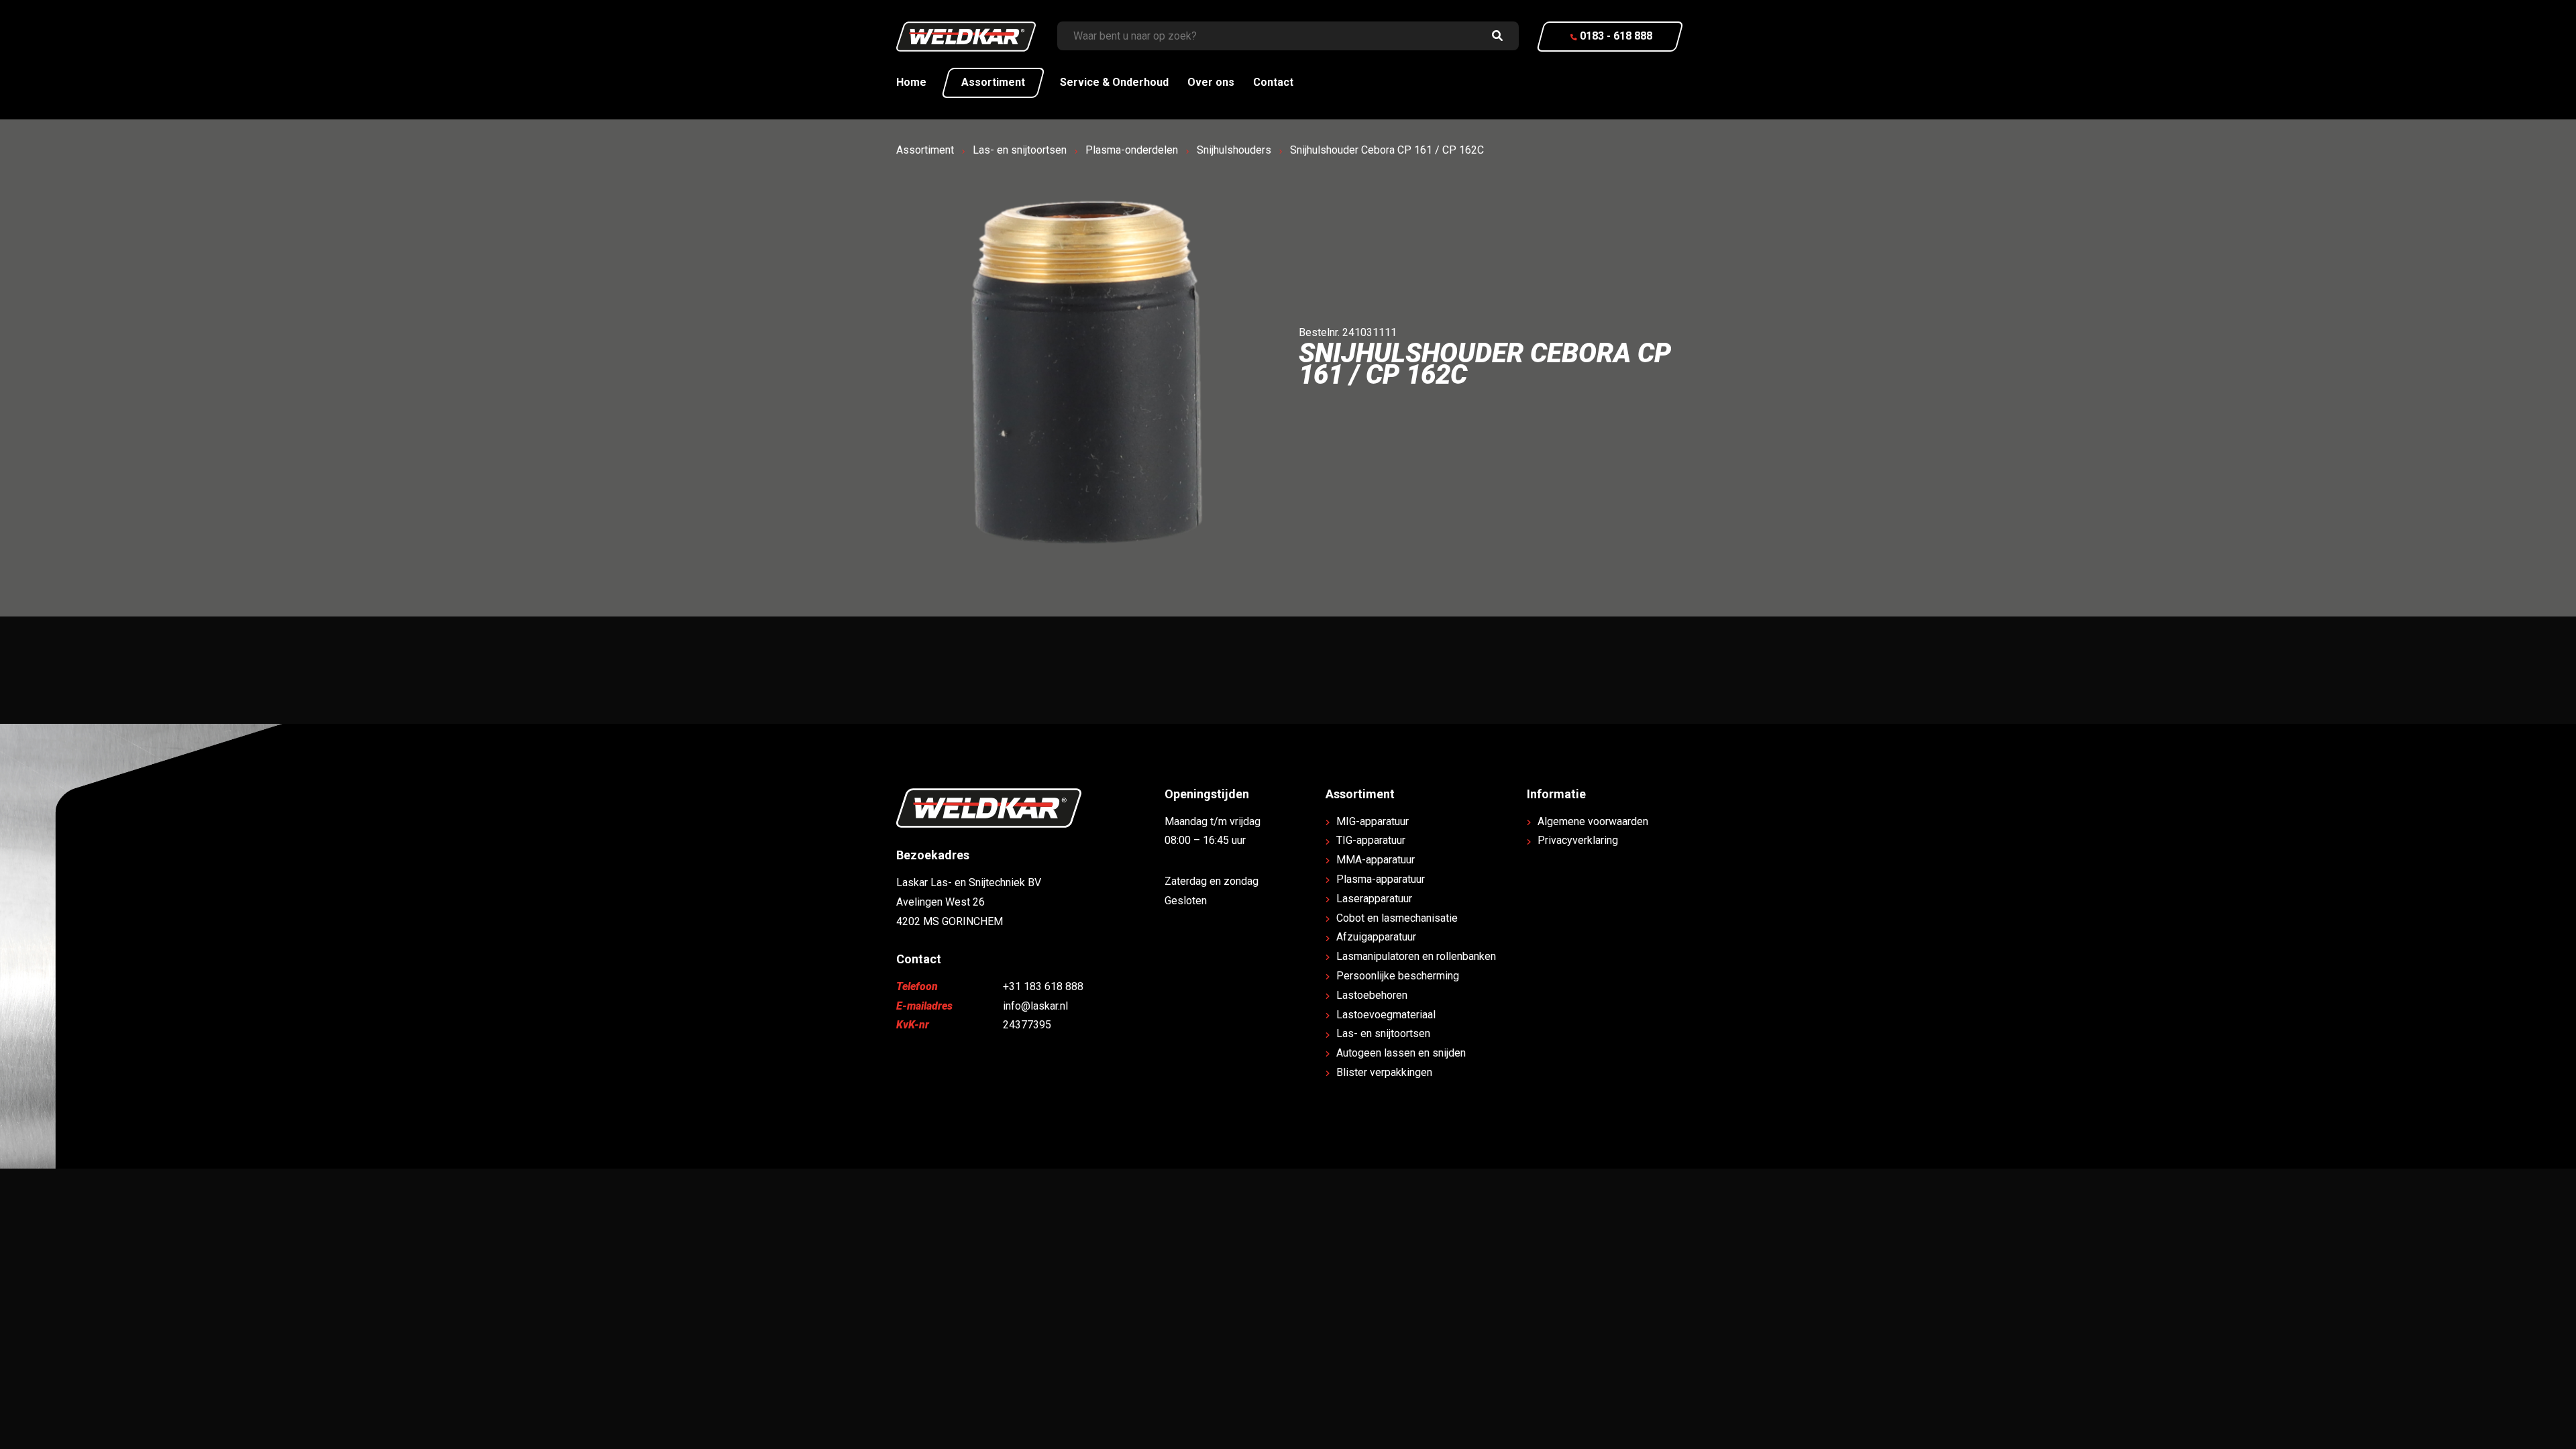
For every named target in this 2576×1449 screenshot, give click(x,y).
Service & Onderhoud (1114, 82)
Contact (1273, 82)
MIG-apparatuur (1373, 821)
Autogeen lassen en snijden (1401, 1053)
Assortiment (993, 82)
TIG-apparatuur (1371, 840)
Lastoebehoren (1372, 995)
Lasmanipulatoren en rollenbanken (1416, 956)
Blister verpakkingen (1384, 1072)
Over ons (1211, 82)
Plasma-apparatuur (1381, 879)
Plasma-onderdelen (1132, 150)
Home (911, 82)
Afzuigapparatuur (1376, 937)
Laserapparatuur (1374, 899)
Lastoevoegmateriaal (1386, 1015)
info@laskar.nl (1035, 1006)
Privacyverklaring (1578, 840)
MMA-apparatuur (1376, 860)
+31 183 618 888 (1043, 986)
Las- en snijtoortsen (1020, 150)
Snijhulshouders (1234, 150)
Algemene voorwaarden (1593, 821)
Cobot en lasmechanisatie (1397, 918)
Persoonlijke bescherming (1398, 976)
